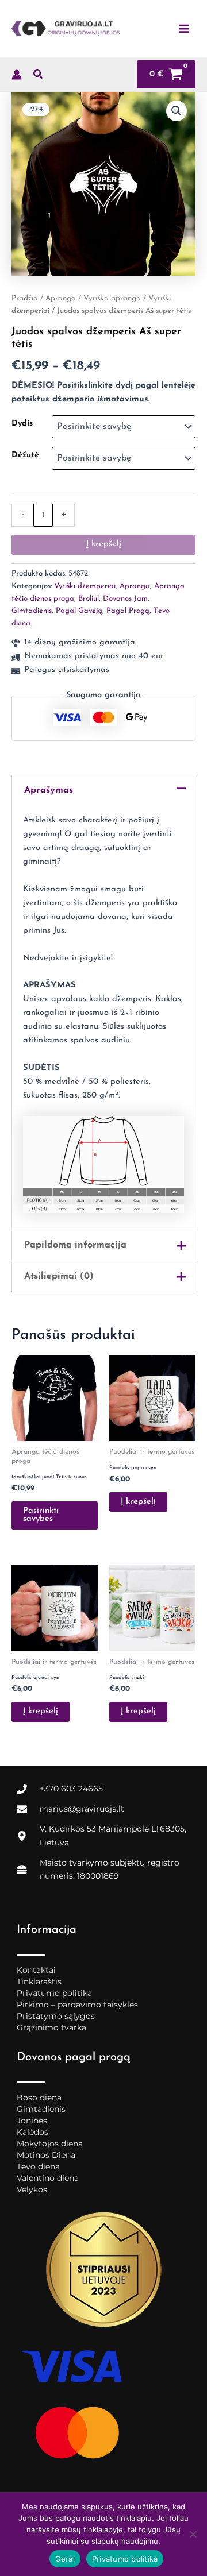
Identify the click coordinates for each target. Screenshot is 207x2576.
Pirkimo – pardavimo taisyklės (77, 2005)
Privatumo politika (54, 1993)
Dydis (22, 424)
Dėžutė (25, 455)
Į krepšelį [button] (138, 1502)
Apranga (61, 298)
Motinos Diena (46, 2155)
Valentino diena (48, 2178)
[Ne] (193, 2534)
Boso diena (39, 2098)
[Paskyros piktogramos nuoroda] (17, 75)
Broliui (89, 599)
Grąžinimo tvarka (51, 2027)
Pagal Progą (128, 611)
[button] (39, 77)
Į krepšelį (104, 544)
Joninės (32, 2121)
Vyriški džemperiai (85, 586)
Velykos (32, 2189)
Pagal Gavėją (79, 611)
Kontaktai (36, 1970)
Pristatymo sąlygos (56, 2016)
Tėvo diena (38, 2166)
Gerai (65, 2559)
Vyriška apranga (112, 298)
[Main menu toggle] (184, 28)
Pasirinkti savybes (41, 1515)
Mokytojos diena (50, 2144)
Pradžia (25, 298)
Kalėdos (32, 2132)
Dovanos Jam (125, 599)
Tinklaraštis (39, 1982)
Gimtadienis (32, 611)
